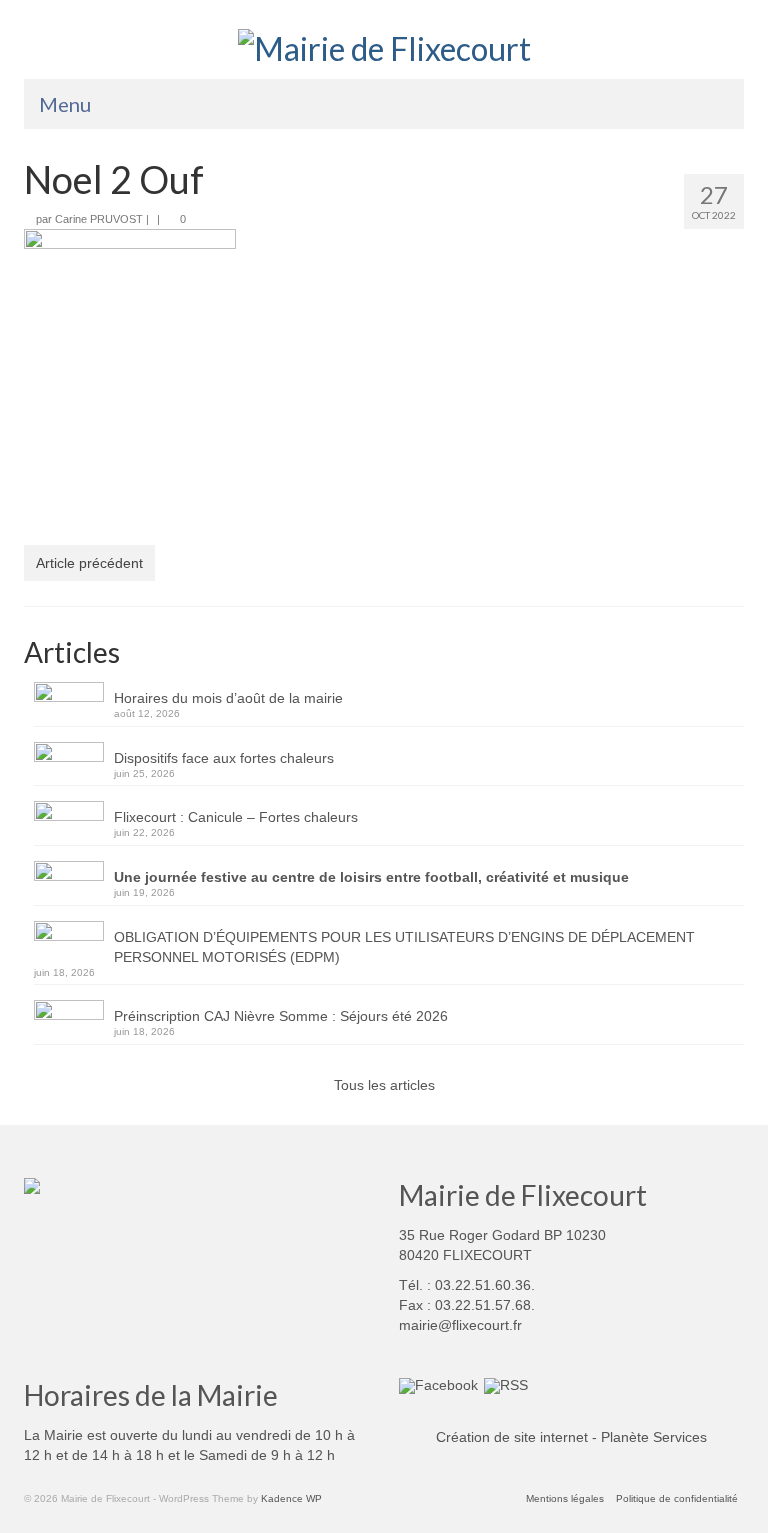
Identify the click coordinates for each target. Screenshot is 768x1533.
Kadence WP (291, 1498)
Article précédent (89, 563)
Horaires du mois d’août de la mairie (228, 698)
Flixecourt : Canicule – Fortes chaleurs (236, 817)
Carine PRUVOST (99, 219)
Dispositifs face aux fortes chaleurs (224, 758)
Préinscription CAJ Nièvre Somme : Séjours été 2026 (281, 1016)
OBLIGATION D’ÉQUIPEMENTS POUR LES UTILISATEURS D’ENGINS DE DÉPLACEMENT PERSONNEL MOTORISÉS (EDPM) (404, 947)
